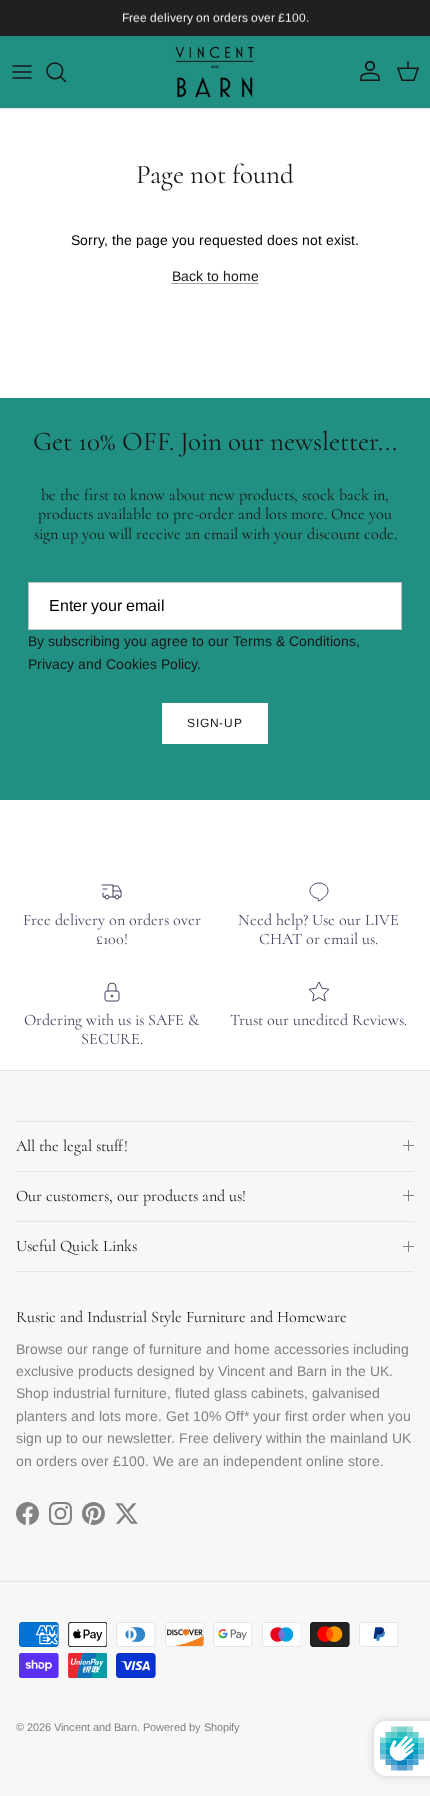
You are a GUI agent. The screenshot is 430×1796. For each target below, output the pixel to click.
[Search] (66, 72)
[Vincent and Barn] (215, 72)
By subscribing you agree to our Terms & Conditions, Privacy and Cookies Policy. (194, 652)
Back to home (215, 276)
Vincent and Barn (95, 1727)
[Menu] (22, 72)
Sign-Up (215, 723)
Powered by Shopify (191, 1727)
